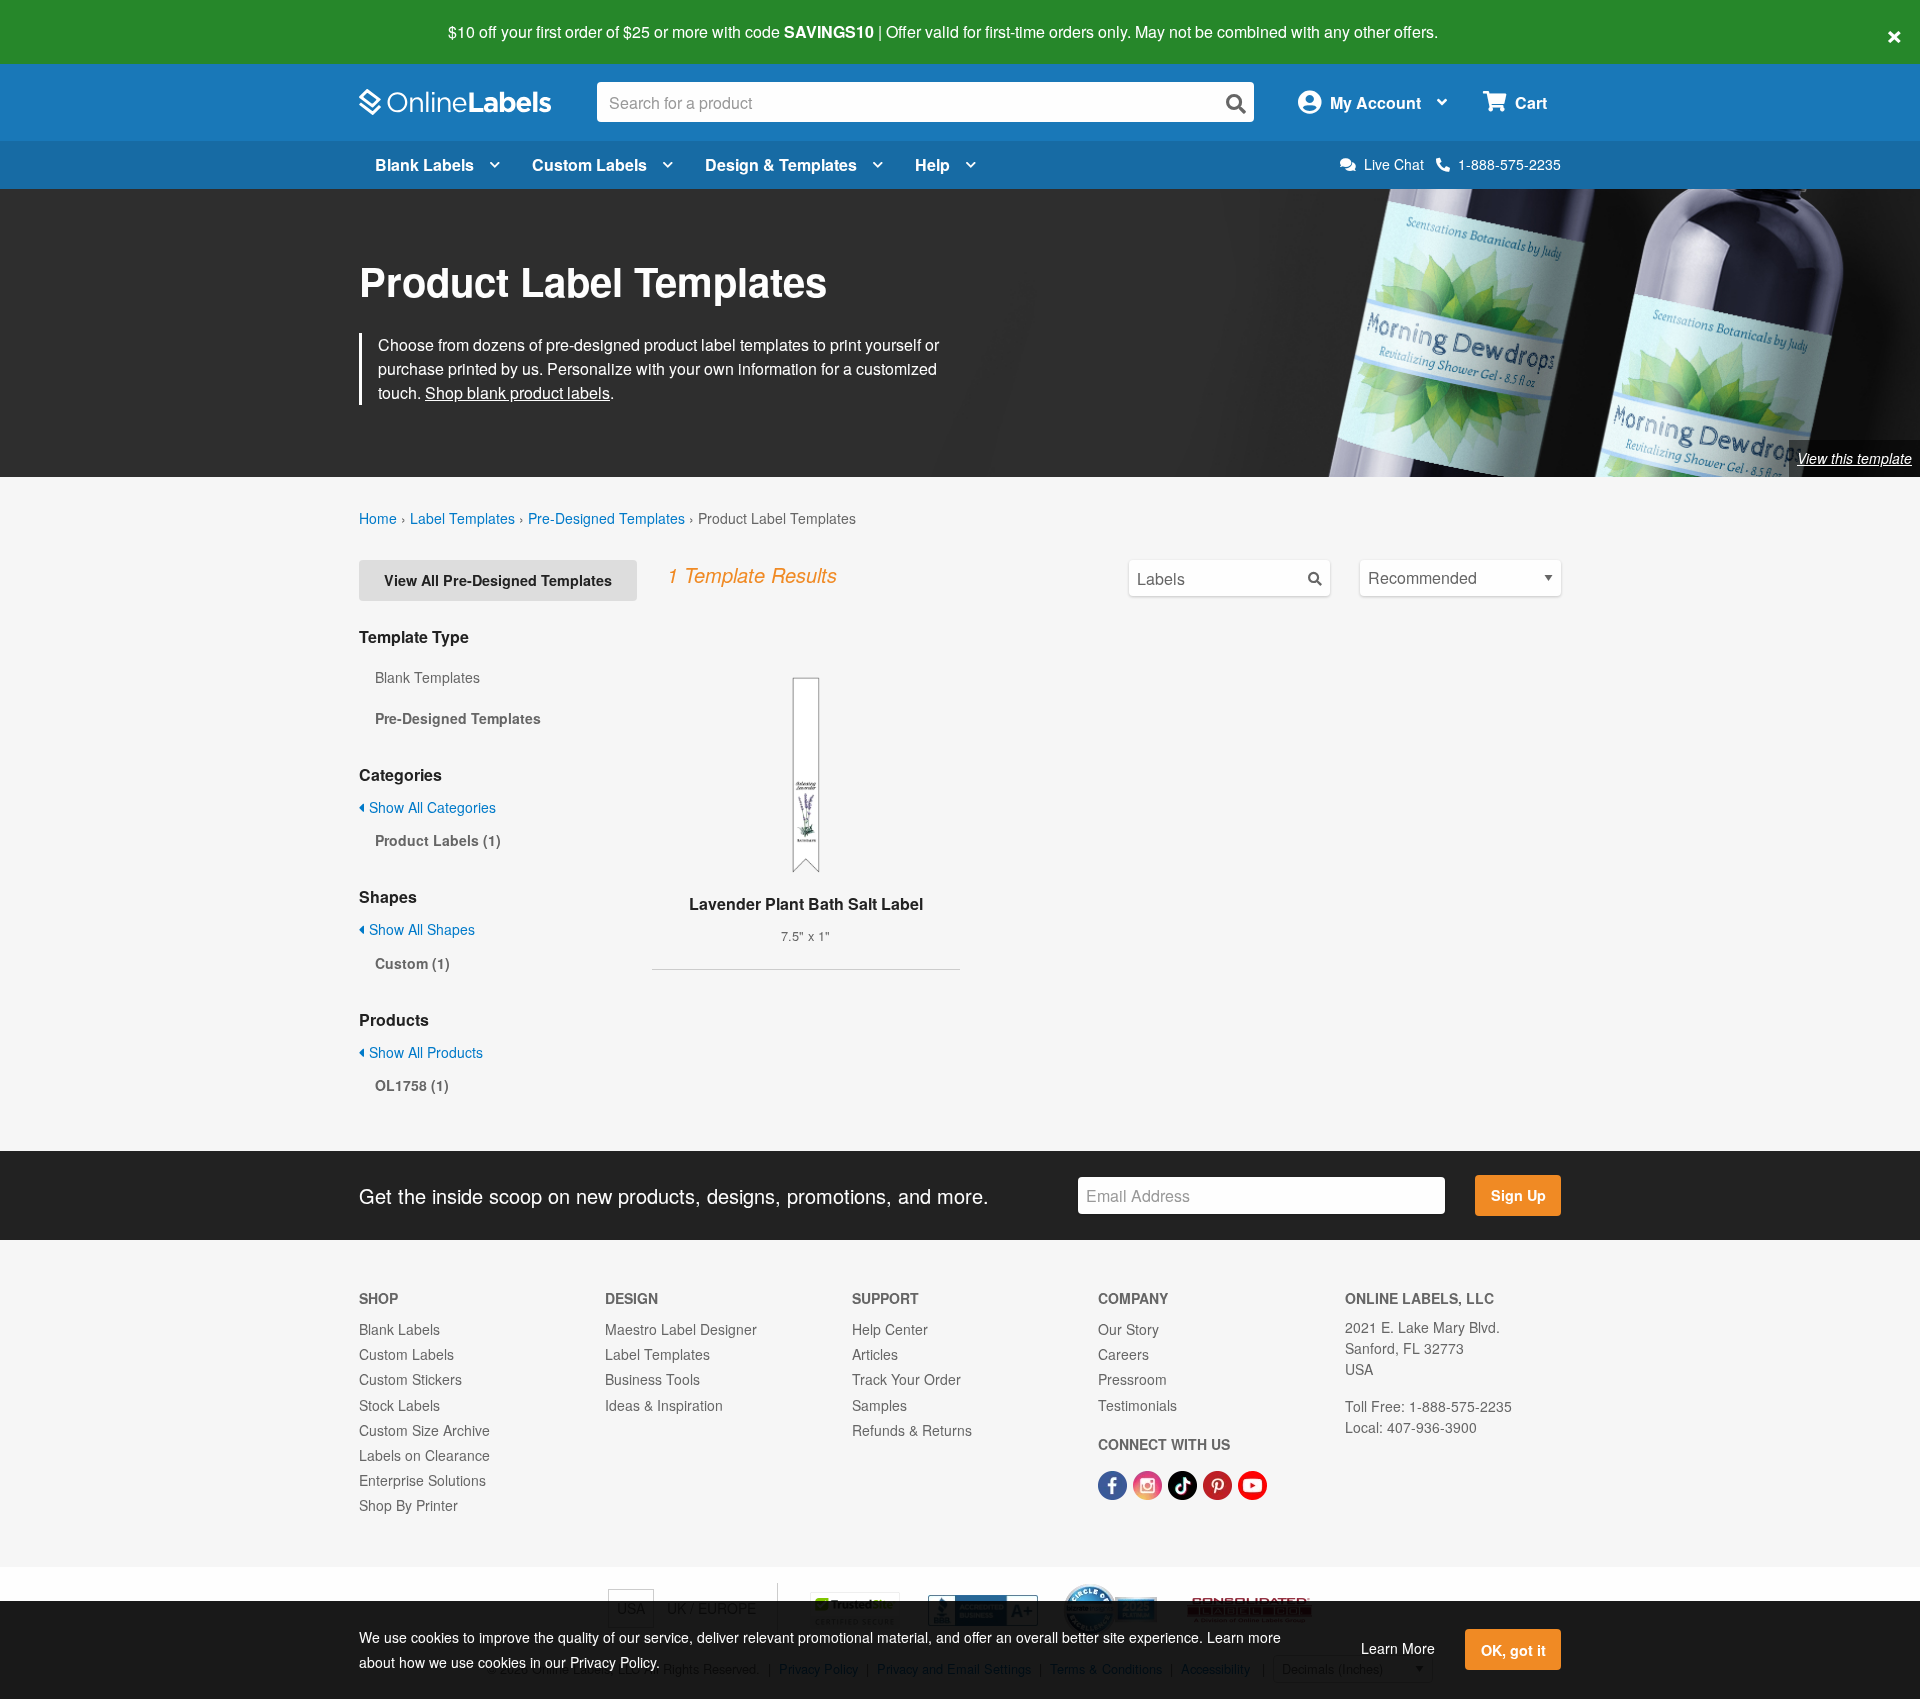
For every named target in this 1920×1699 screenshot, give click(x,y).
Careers (1123, 1354)
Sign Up (1518, 1195)
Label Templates (462, 518)
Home (378, 518)
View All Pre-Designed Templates (498, 580)
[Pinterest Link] (1219, 1483)
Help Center (890, 1329)
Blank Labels (424, 164)
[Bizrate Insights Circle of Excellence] (1150, 1586)
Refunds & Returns (912, 1430)
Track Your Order (906, 1379)
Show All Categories (430, 807)
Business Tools (652, 1379)
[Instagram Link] (1149, 1483)
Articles (875, 1354)
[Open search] (1236, 103)
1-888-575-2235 (1509, 164)
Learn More (1398, 1648)
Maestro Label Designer (681, 1329)
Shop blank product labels (517, 392)
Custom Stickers (410, 1379)
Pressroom (1132, 1379)
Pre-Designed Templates (606, 518)
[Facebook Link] (1114, 1483)
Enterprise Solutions (422, 1480)
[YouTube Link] (1252, 1483)
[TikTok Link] (1184, 1483)
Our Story (1128, 1329)
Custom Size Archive (424, 1430)
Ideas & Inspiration (664, 1405)
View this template (1854, 458)
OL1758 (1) (412, 1085)
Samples (879, 1405)
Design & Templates (781, 164)
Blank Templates (427, 677)
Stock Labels (399, 1405)
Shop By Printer (408, 1505)
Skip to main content (72, 18)
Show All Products (424, 1052)
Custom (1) (412, 963)
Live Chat (1394, 164)
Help (932, 164)
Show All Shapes (420, 929)
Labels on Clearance (424, 1455)
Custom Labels (589, 164)
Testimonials (1137, 1405)
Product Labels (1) (438, 840)
